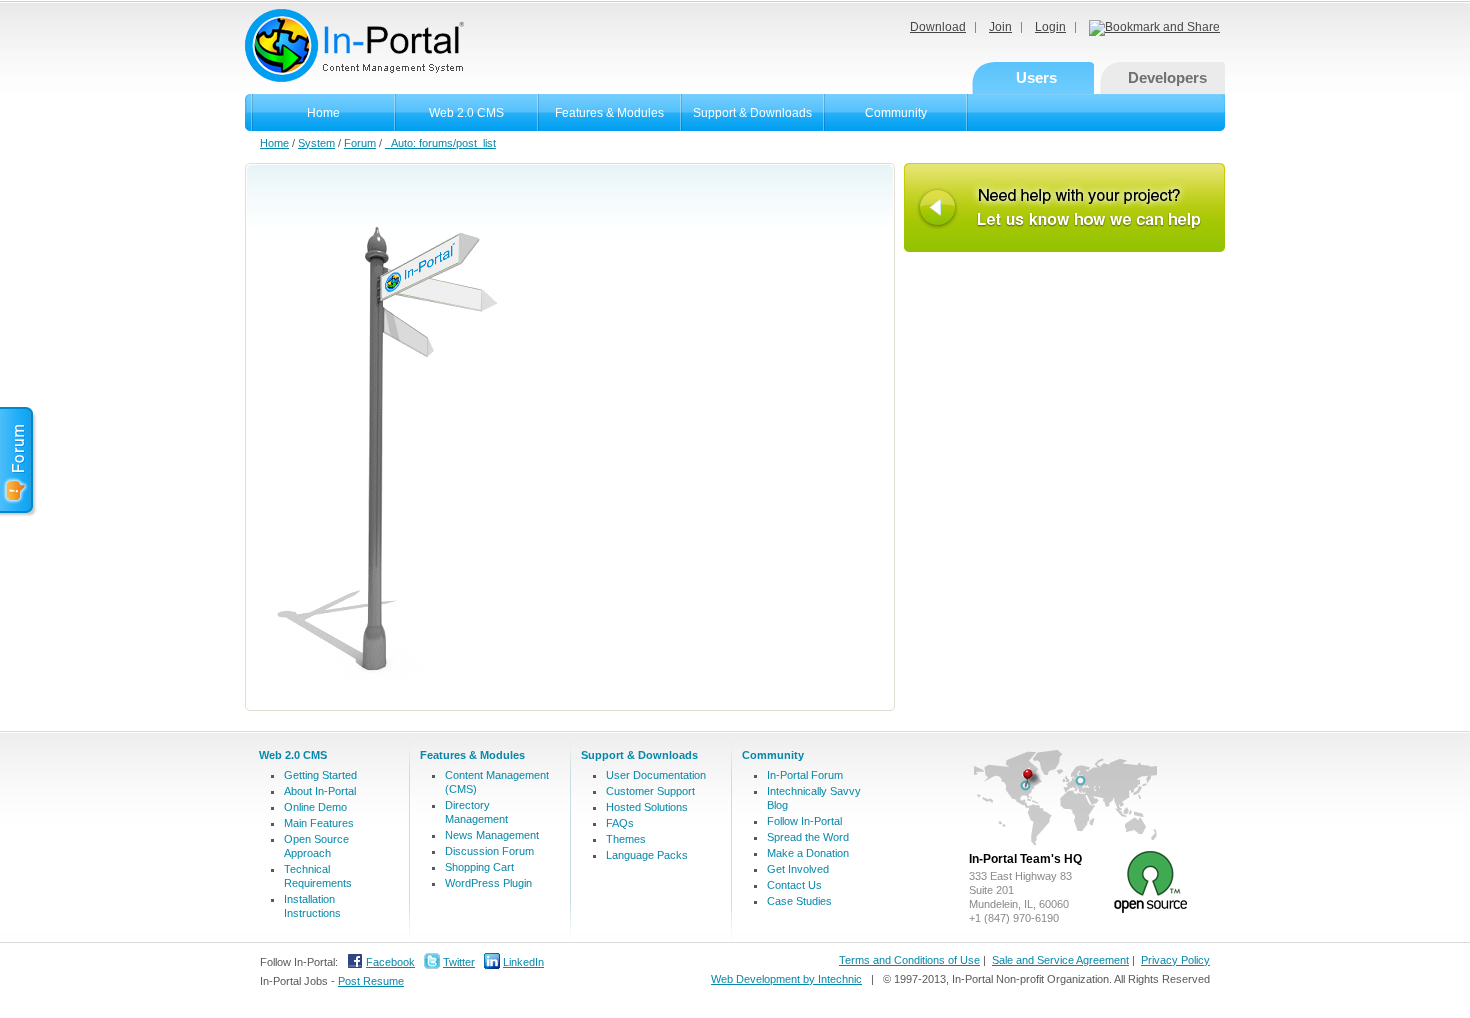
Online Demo (315, 807)
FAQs (620, 823)
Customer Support (650, 791)
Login (1050, 27)
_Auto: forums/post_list (440, 143)
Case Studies (799, 901)
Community (896, 113)
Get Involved (798, 869)
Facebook (390, 962)
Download (938, 27)
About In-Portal (320, 791)
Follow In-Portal (804, 821)
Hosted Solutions (647, 807)
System (316, 143)
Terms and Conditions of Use (909, 960)
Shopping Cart (479, 867)
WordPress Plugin (488, 883)
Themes (626, 839)
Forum (360, 143)
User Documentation (656, 775)
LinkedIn (523, 962)
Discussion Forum (489, 851)
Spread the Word (808, 837)
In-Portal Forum (805, 775)
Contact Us (794, 885)
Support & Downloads (752, 113)
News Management (492, 835)
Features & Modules (609, 113)
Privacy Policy (1175, 960)
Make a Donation (808, 853)
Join (1000, 27)
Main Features (319, 823)
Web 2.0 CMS (466, 113)
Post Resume (371, 981)
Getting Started (320, 775)
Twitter (459, 962)
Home (323, 113)
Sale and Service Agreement (1060, 960)
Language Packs (647, 855)
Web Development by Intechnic (786, 979)
